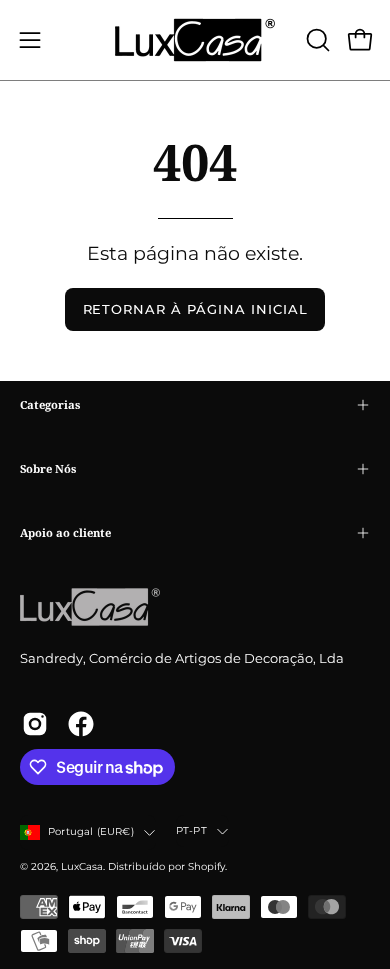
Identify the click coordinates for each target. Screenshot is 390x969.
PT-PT (191, 830)
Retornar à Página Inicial (195, 309)
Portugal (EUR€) (91, 831)
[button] (316, 40)
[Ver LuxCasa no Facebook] (81, 724)
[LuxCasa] (195, 40)
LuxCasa (82, 866)
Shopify (206, 866)
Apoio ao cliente (65, 532)
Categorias (50, 404)
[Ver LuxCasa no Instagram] (35, 724)
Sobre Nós (48, 468)
